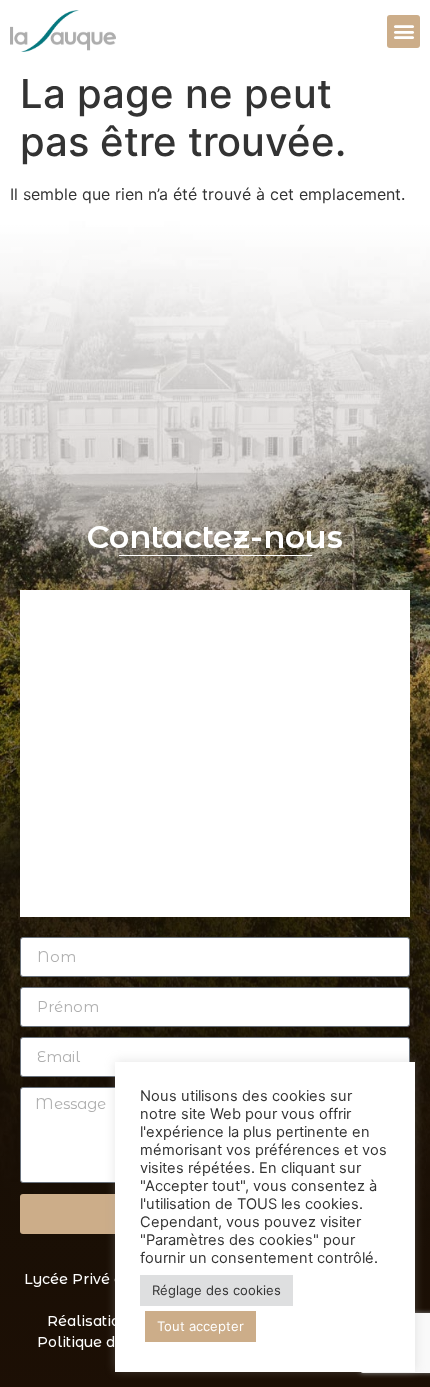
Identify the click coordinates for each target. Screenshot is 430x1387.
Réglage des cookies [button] (216, 1290)
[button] (403, 31)
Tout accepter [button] (200, 1326)
